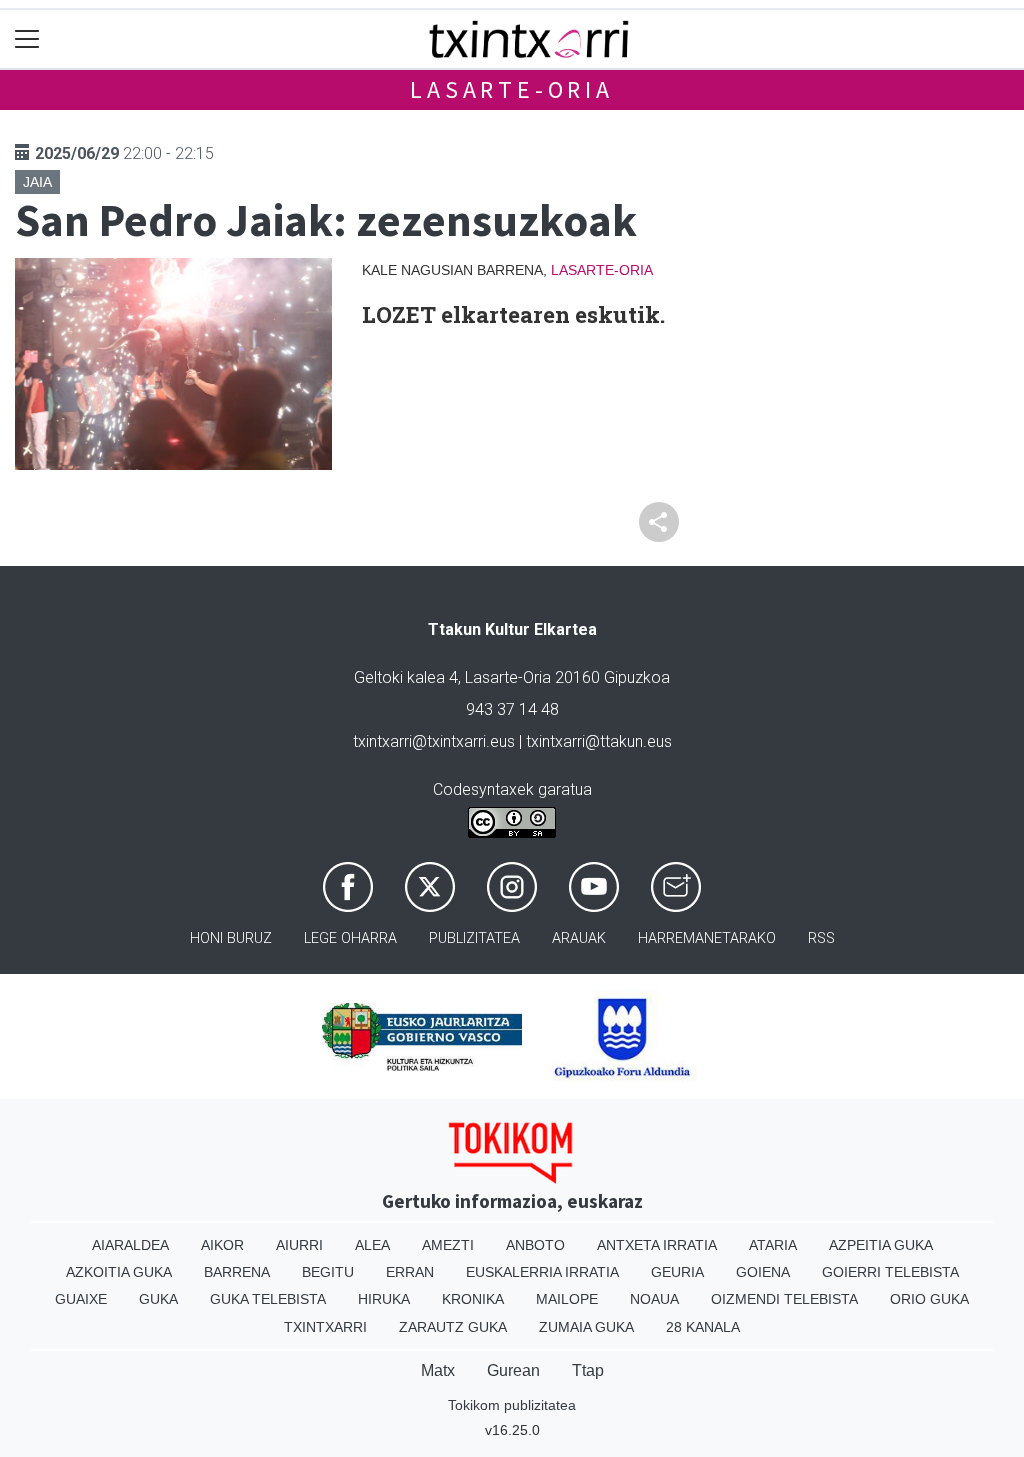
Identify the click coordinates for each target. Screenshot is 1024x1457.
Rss (821, 938)
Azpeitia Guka (881, 1245)
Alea (372, 1245)
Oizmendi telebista (784, 1299)
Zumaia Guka (586, 1327)
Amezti (448, 1245)
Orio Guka (929, 1299)
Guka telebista (268, 1299)
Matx (438, 1370)
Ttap (588, 1370)
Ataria (773, 1245)
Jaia (37, 182)
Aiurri (299, 1245)
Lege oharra (350, 938)
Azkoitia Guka (119, 1272)
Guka (158, 1299)
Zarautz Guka (453, 1327)
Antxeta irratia (657, 1245)
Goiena (763, 1272)
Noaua (654, 1299)
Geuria (677, 1272)
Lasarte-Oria (512, 89)
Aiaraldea (130, 1245)
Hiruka (384, 1299)
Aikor (222, 1245)
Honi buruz (231, 938)
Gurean (513, 1370)
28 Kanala (703, 1327)
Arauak (579, 938)
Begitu (328, 1272)
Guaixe (81, 1299)
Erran (410, 1272)
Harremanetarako (707, 938)
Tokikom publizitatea (512, 1405)
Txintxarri (325, 1327)
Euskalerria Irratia (542, 1272)
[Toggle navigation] (27, 39)
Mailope (567, 1299)
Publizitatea (474, 938)
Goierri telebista (890, 1272)
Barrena (237, 1272)
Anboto (535, 1245)
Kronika (473, 1299)
